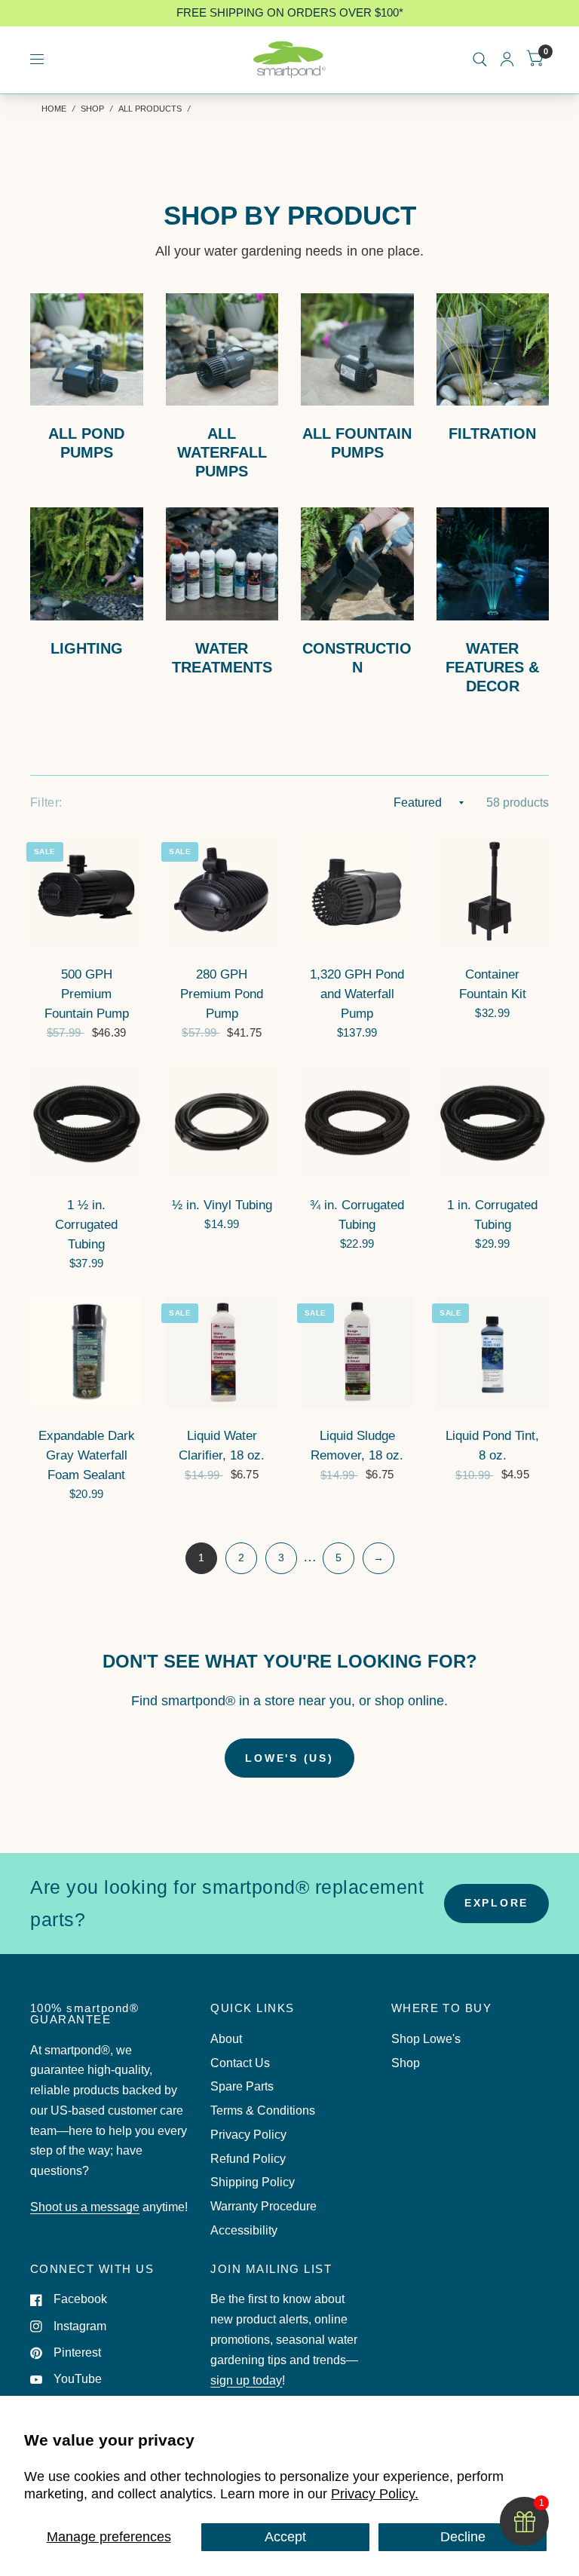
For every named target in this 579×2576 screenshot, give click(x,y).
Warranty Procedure (263, 2206)
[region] (289, 13)
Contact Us (240, 2063)
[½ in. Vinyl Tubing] (222, 1121)
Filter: (46, 803)
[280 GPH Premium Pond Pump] (222, 890)
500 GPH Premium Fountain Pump (87, 994)
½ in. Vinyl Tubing (222, 1205)
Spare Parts (242, 2086)
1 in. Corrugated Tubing (492, 1214)
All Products (150, 109)
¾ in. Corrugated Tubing (357, 1214)
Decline (463, 2537)
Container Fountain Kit (493, 984)
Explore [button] (496, 1903)
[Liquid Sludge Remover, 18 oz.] (357, 1352)
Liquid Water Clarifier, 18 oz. (222, 1445)
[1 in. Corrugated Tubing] (492, 1121)
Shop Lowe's (426, 2039)
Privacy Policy (248, 2135)
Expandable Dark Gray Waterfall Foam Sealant (87, 1455)
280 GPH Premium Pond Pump (222, 994)
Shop (92, 109)
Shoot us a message (85, 2207)
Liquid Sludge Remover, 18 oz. (357, 1445)
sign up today (246, 2380)
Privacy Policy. (375, 2494)
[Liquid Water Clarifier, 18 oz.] (222, 1352)
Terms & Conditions (263, 2110)
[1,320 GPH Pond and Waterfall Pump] (357, 890)
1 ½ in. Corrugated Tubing (86, 1224)
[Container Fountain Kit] (492, 890)
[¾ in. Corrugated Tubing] (357, 1121)
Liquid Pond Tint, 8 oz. (492, 1445)
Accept (285, 2537)
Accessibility (244, 2230)
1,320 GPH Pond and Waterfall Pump (357, 994)
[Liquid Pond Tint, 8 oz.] (492, 1352)
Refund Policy (248, 2159)
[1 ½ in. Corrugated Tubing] (87, 1121)
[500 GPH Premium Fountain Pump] (87, 890)
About (226, 2039)
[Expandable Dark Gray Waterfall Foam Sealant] (87, 1352)
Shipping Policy (253, 2182)
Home (54, 109)
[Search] (480, 60)
